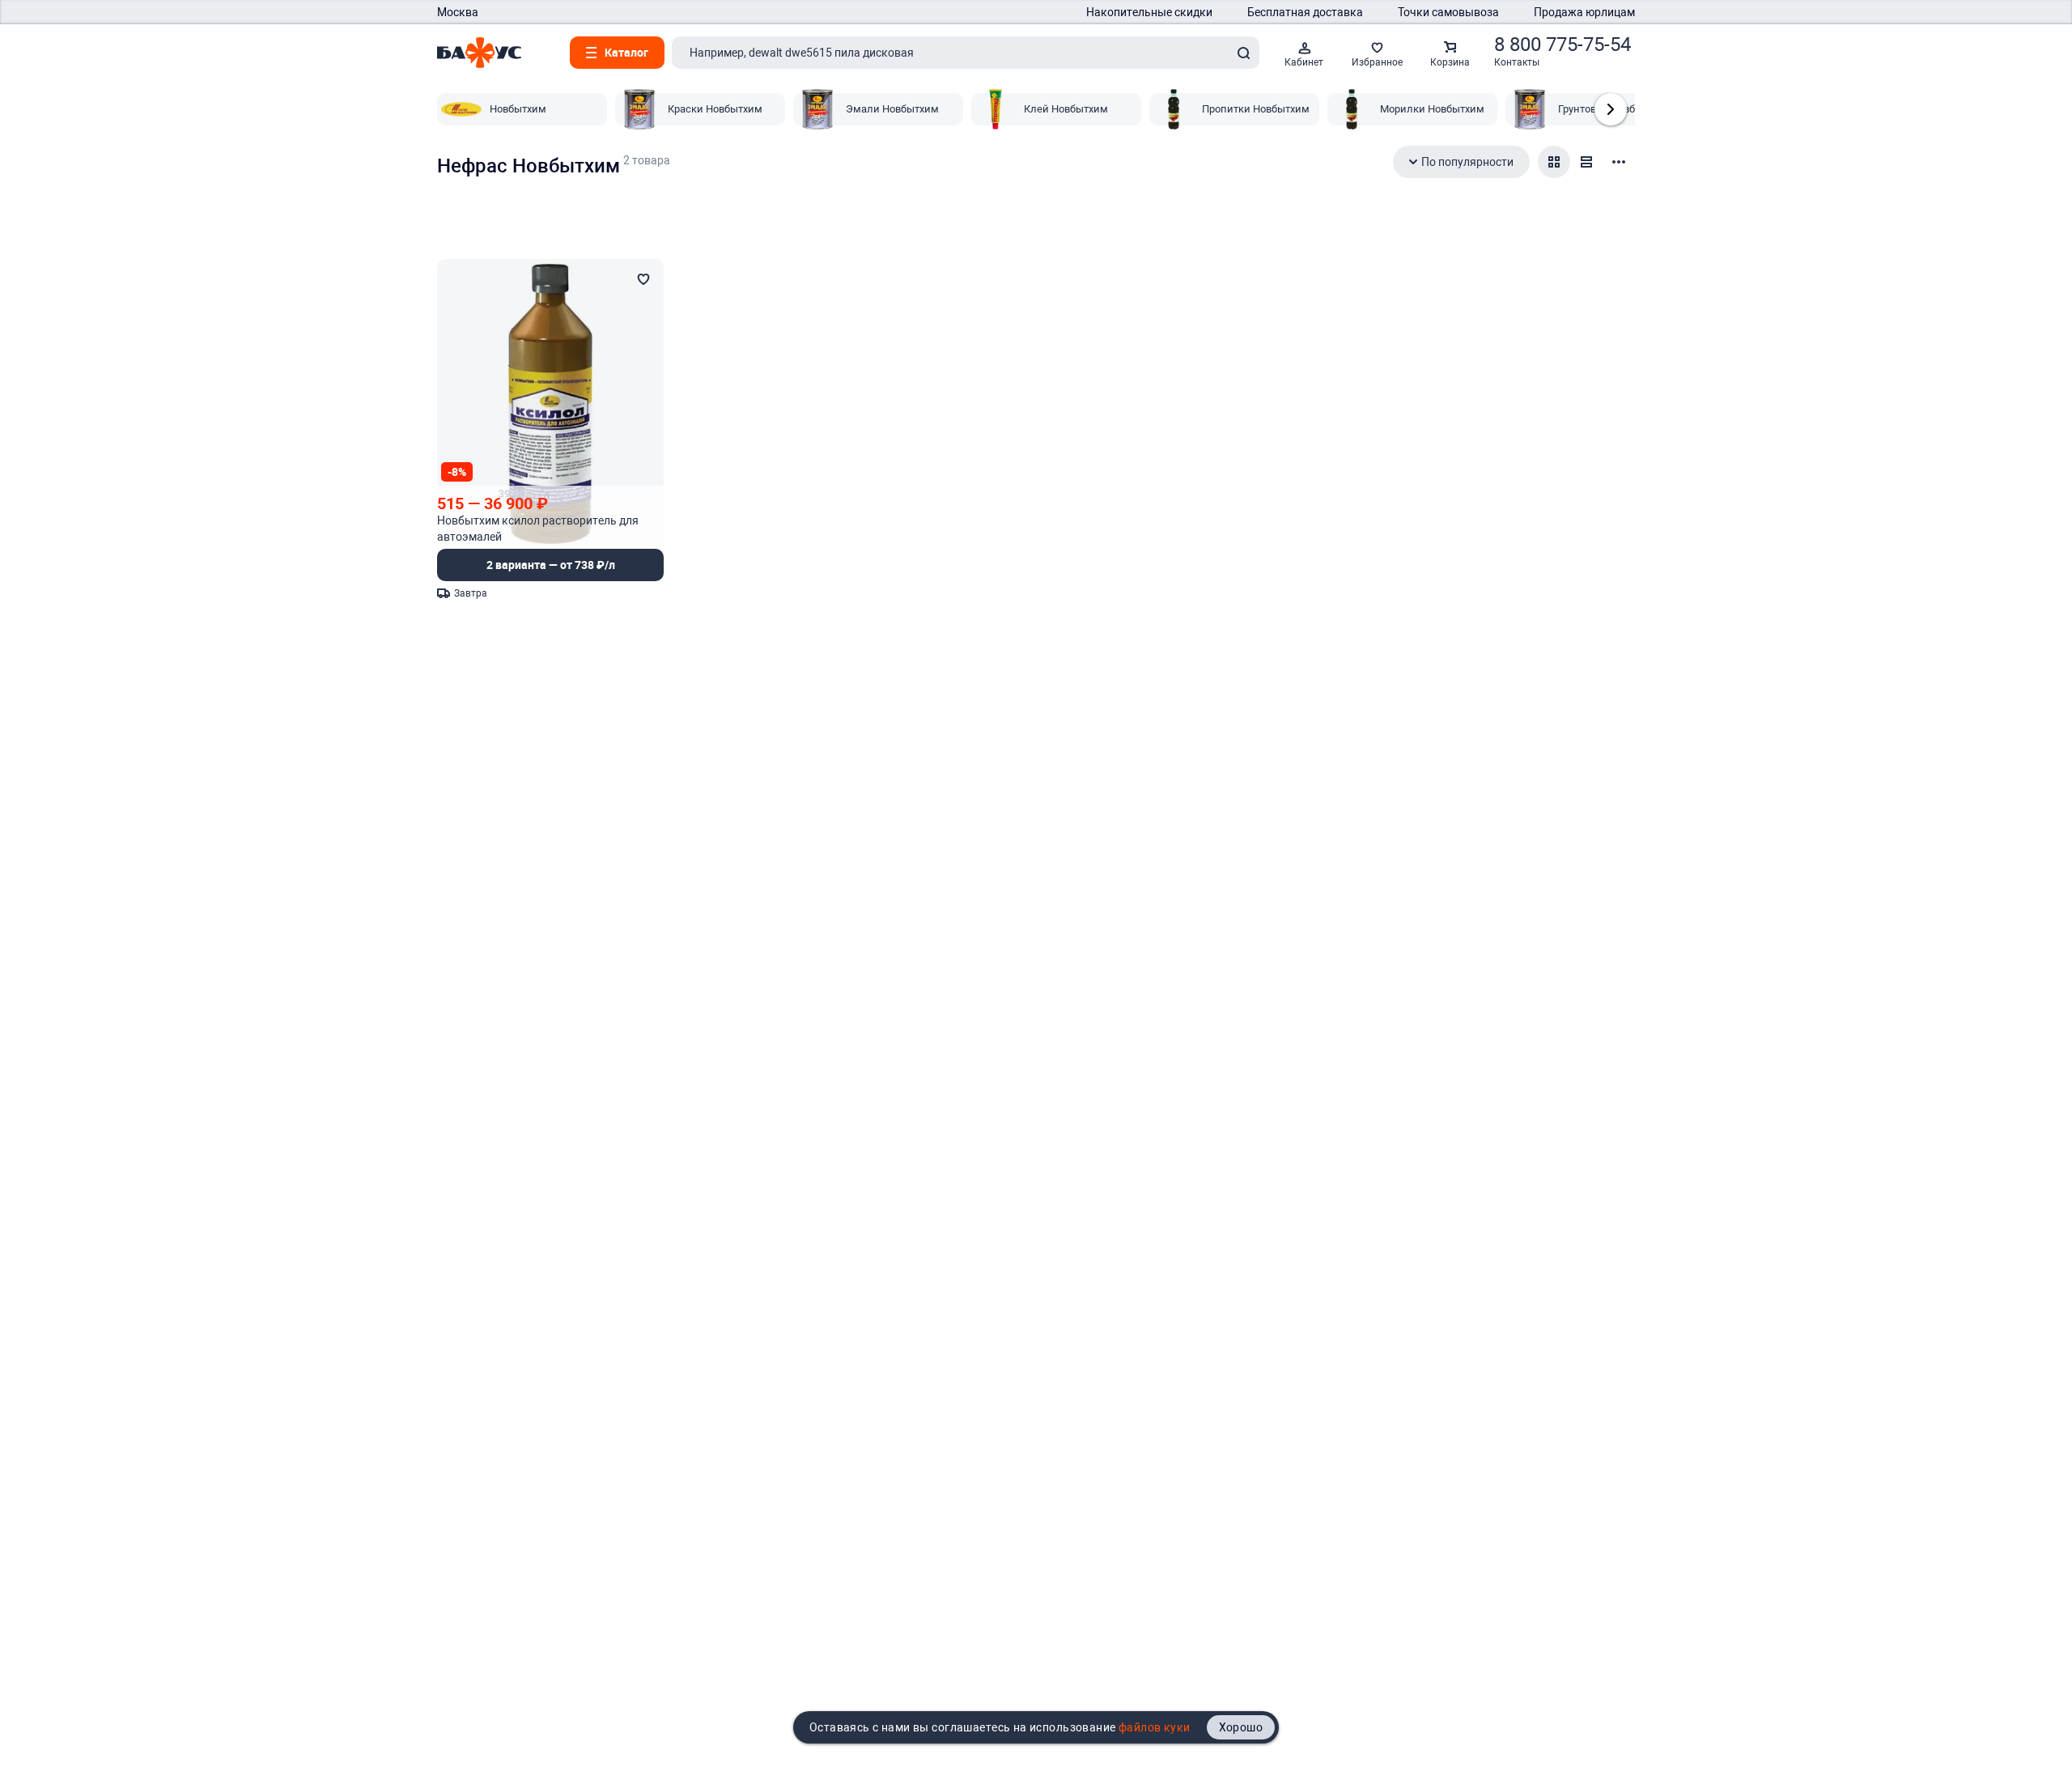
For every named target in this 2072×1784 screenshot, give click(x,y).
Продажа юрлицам (1584, 12)
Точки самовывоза (1448, 12)
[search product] (1243, 53)
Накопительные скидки (1149, 12)
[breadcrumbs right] (1611, 109)
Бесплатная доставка (1305, 12)
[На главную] (479, 53)
